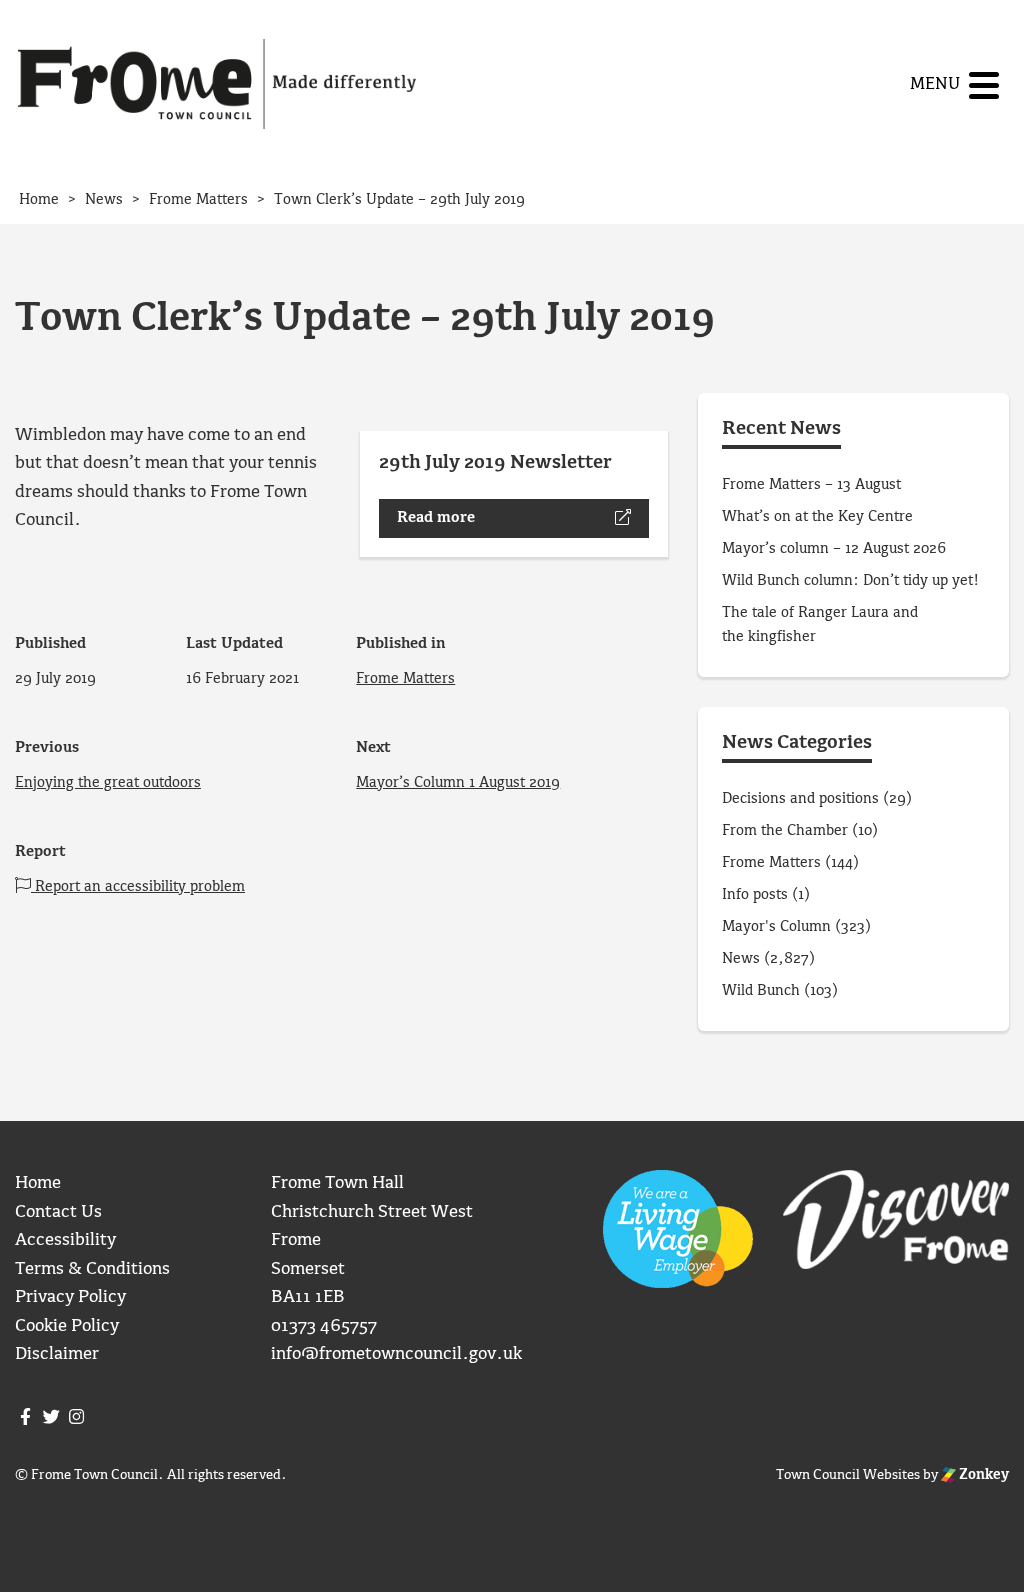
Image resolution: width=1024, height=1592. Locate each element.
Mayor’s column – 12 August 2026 (834, 549)
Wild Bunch (761, 991)
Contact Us (58, 1212)
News (741, 959)
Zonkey (982, 1475)
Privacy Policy (70, 1297)
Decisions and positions (800, 799)
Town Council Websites (848, 1475)
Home (38, 1183)
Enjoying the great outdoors (108, 783)
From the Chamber (785, 831)
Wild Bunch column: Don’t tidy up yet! (850, 581)
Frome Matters (405, 679)
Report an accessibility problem (138, 887)
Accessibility (65, 1240)
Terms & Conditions (92, 1269)
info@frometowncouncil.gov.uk (396, 1354)
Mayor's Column (776, 927)
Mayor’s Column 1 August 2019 (458, 783)
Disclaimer (57, 1354)
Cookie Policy (67, 1326)
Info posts (755, 895)
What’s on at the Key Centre (817, 517)
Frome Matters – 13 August (811, 485)
